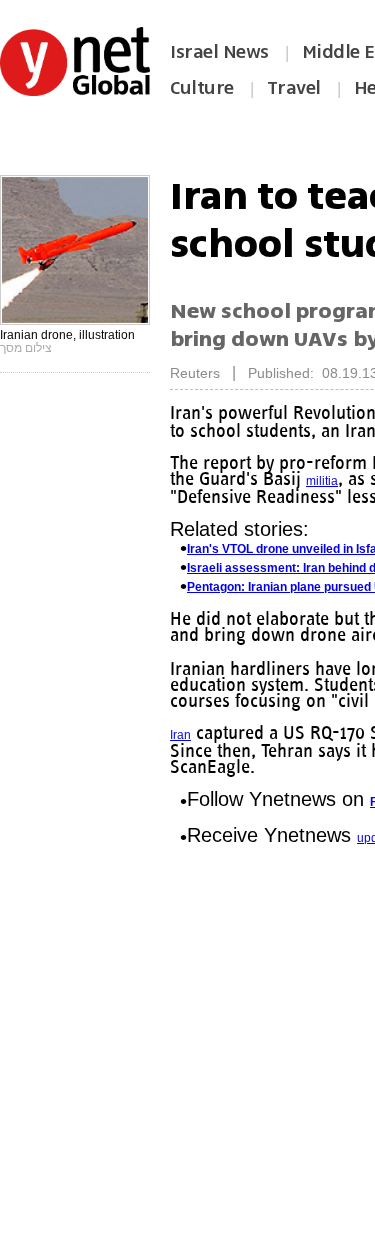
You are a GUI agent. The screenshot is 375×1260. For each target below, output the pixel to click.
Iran (180, 735)
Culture (202, 88)
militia (322, 481)
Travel (294, 88)
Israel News (219, 52)
